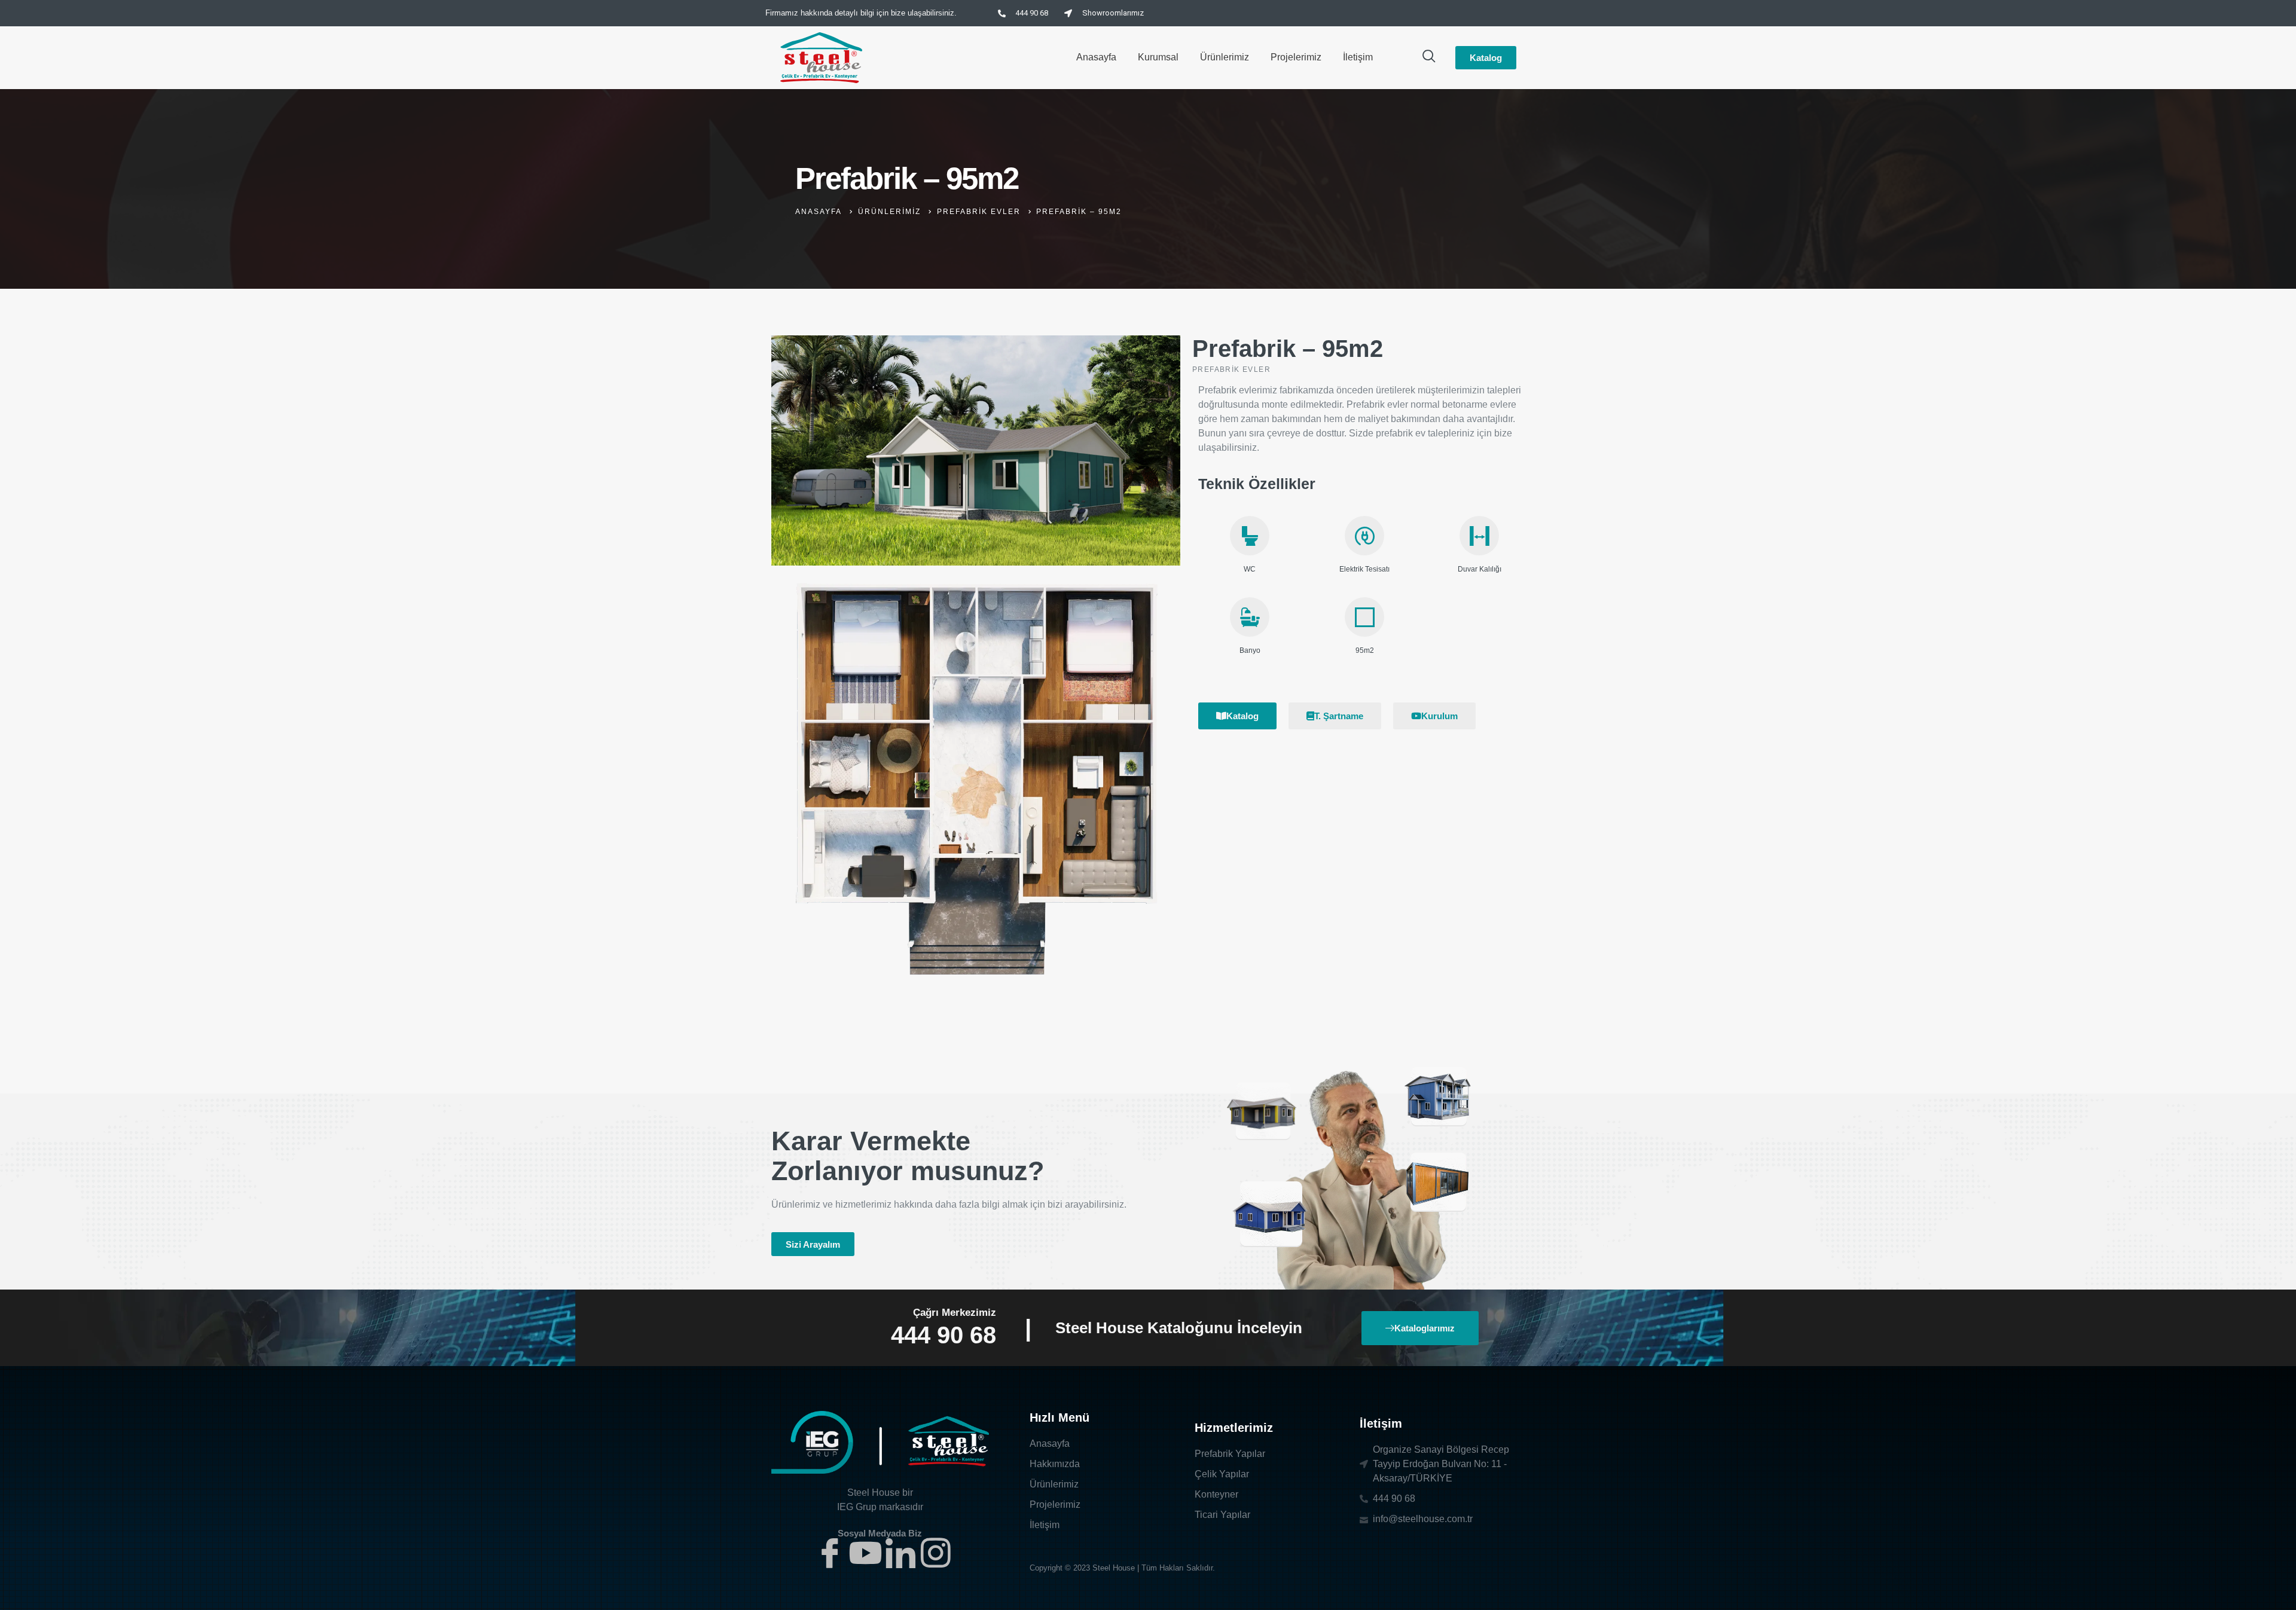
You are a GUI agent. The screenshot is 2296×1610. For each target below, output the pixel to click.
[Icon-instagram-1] (936, 1553)
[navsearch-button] (1429, 57)
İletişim (1358, 57)
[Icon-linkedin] (900, 1553)
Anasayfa (1096, 57)
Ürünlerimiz (1225, 57)
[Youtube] (865, 1553)
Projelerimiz (1296, 57)
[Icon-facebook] (830, 1553)
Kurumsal (1158, 57)
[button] (813, 1244)
